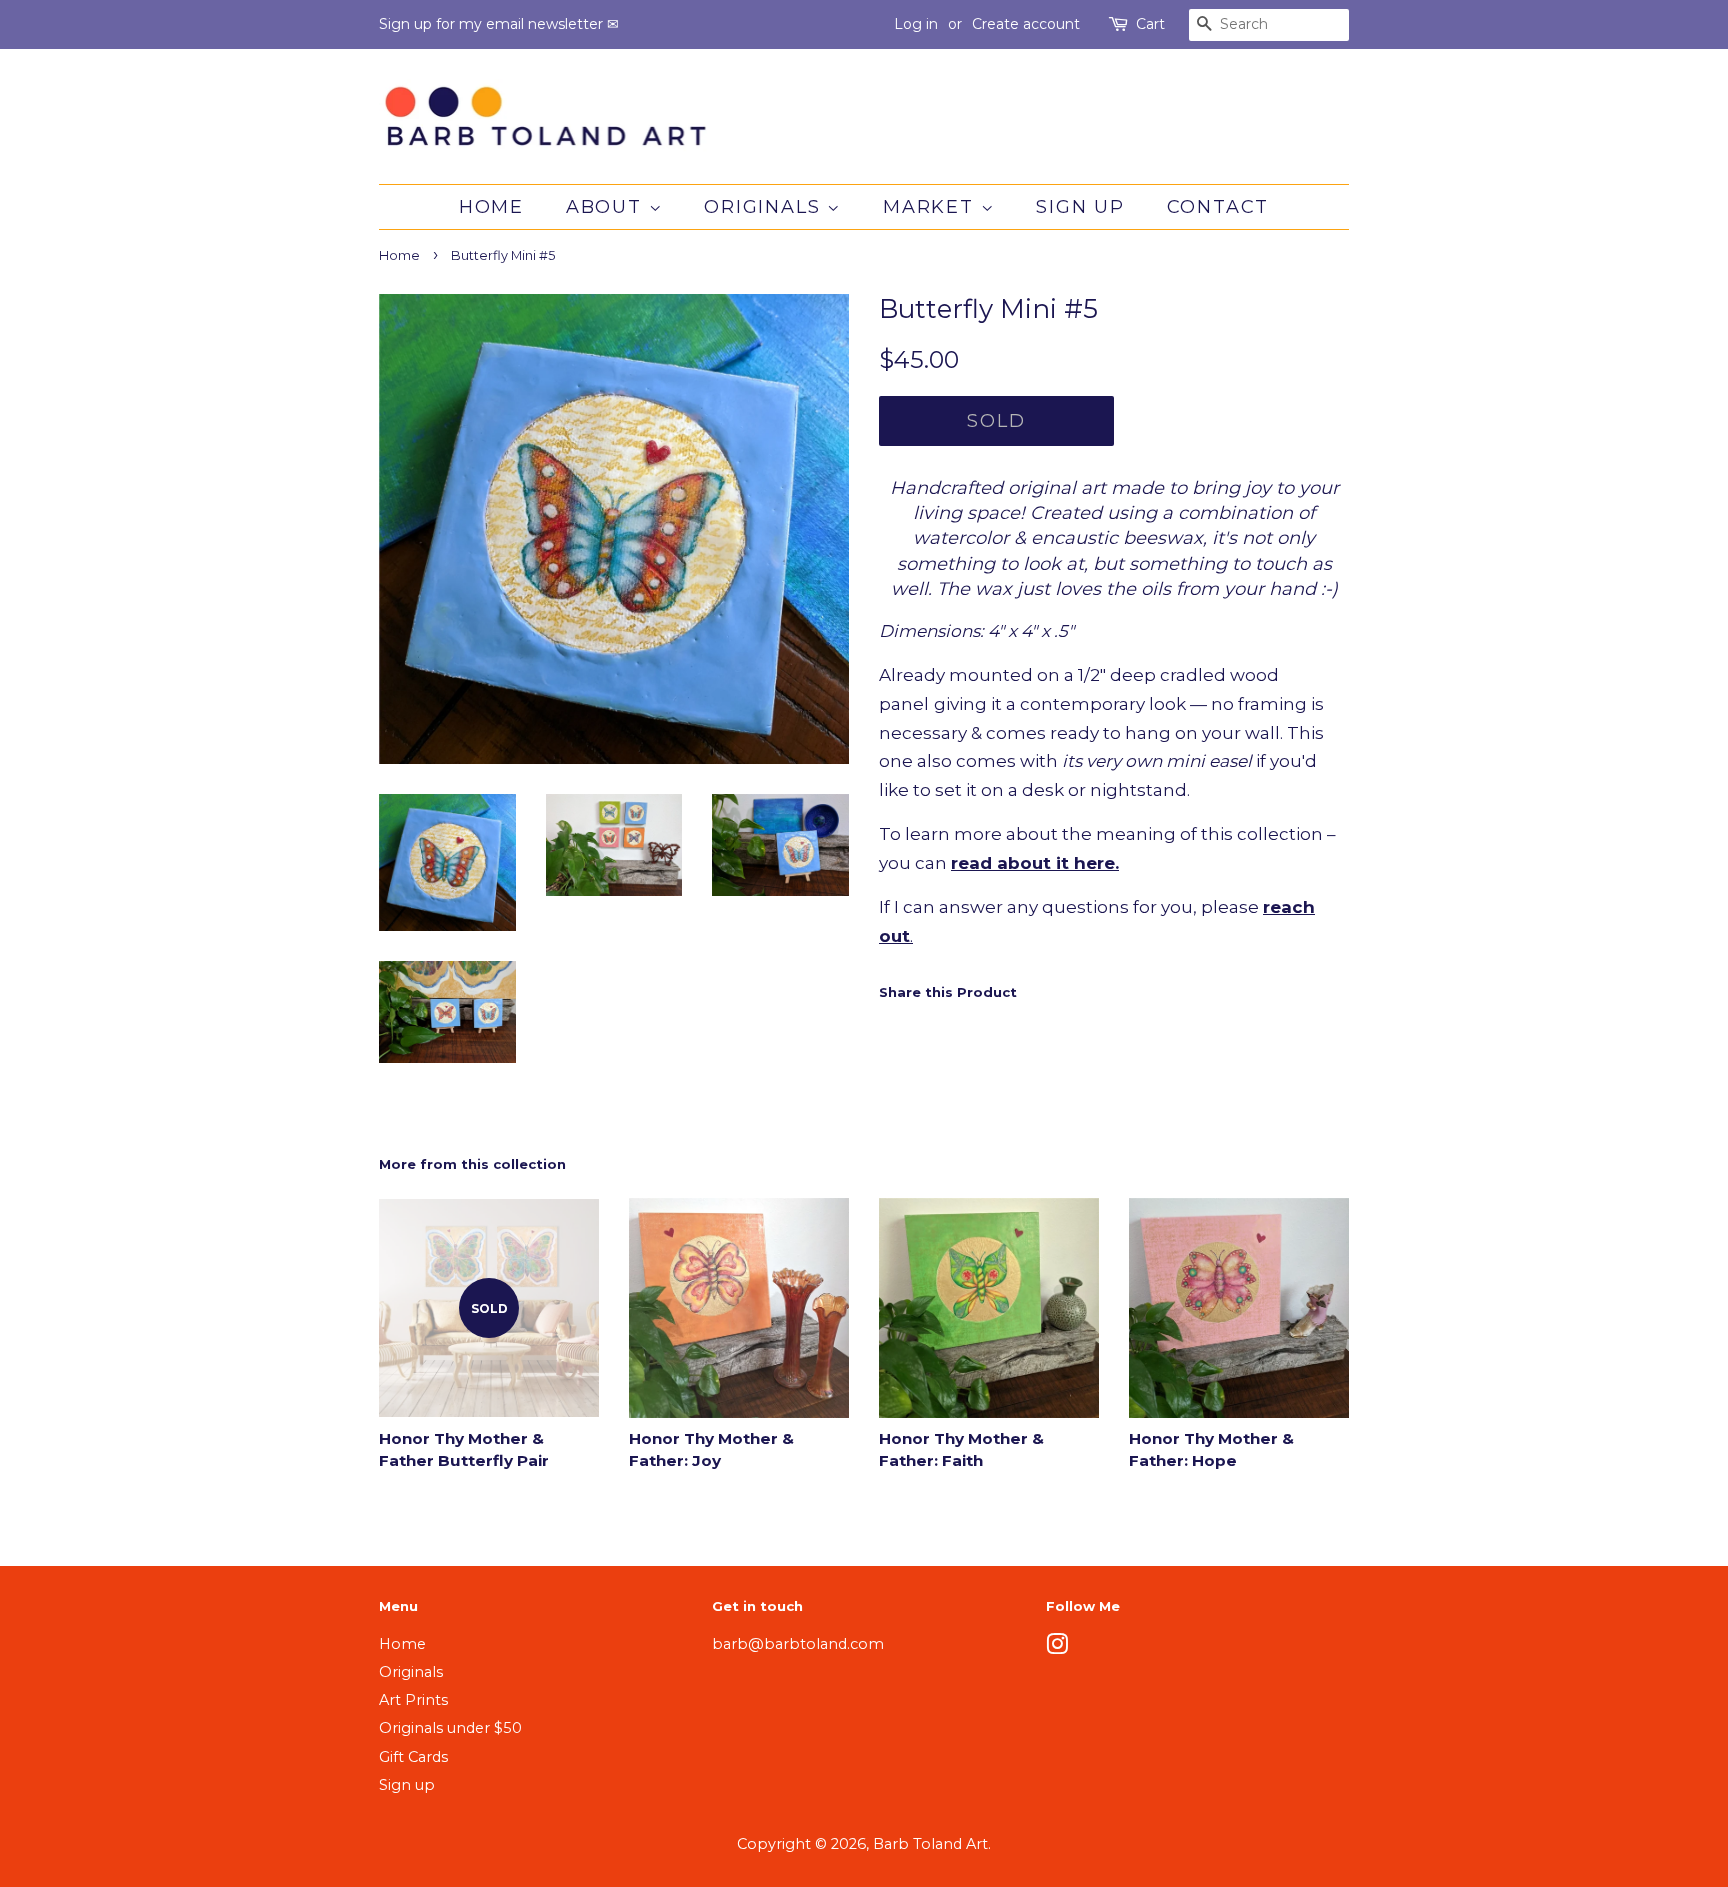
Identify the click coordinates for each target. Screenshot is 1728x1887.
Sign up (1080, 207)
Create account (1026, 24)
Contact (1218, 207)
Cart (1150, 24)
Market (932, 207)
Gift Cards (413, 1757)
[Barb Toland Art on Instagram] (1057, 1648)
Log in (916, 24)
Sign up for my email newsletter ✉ (499, 24)
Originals (765, 207)
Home (491, 207)
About (607, 207)
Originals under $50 (450, 1728)
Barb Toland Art (930, 1844)
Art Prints (413, 1700)
